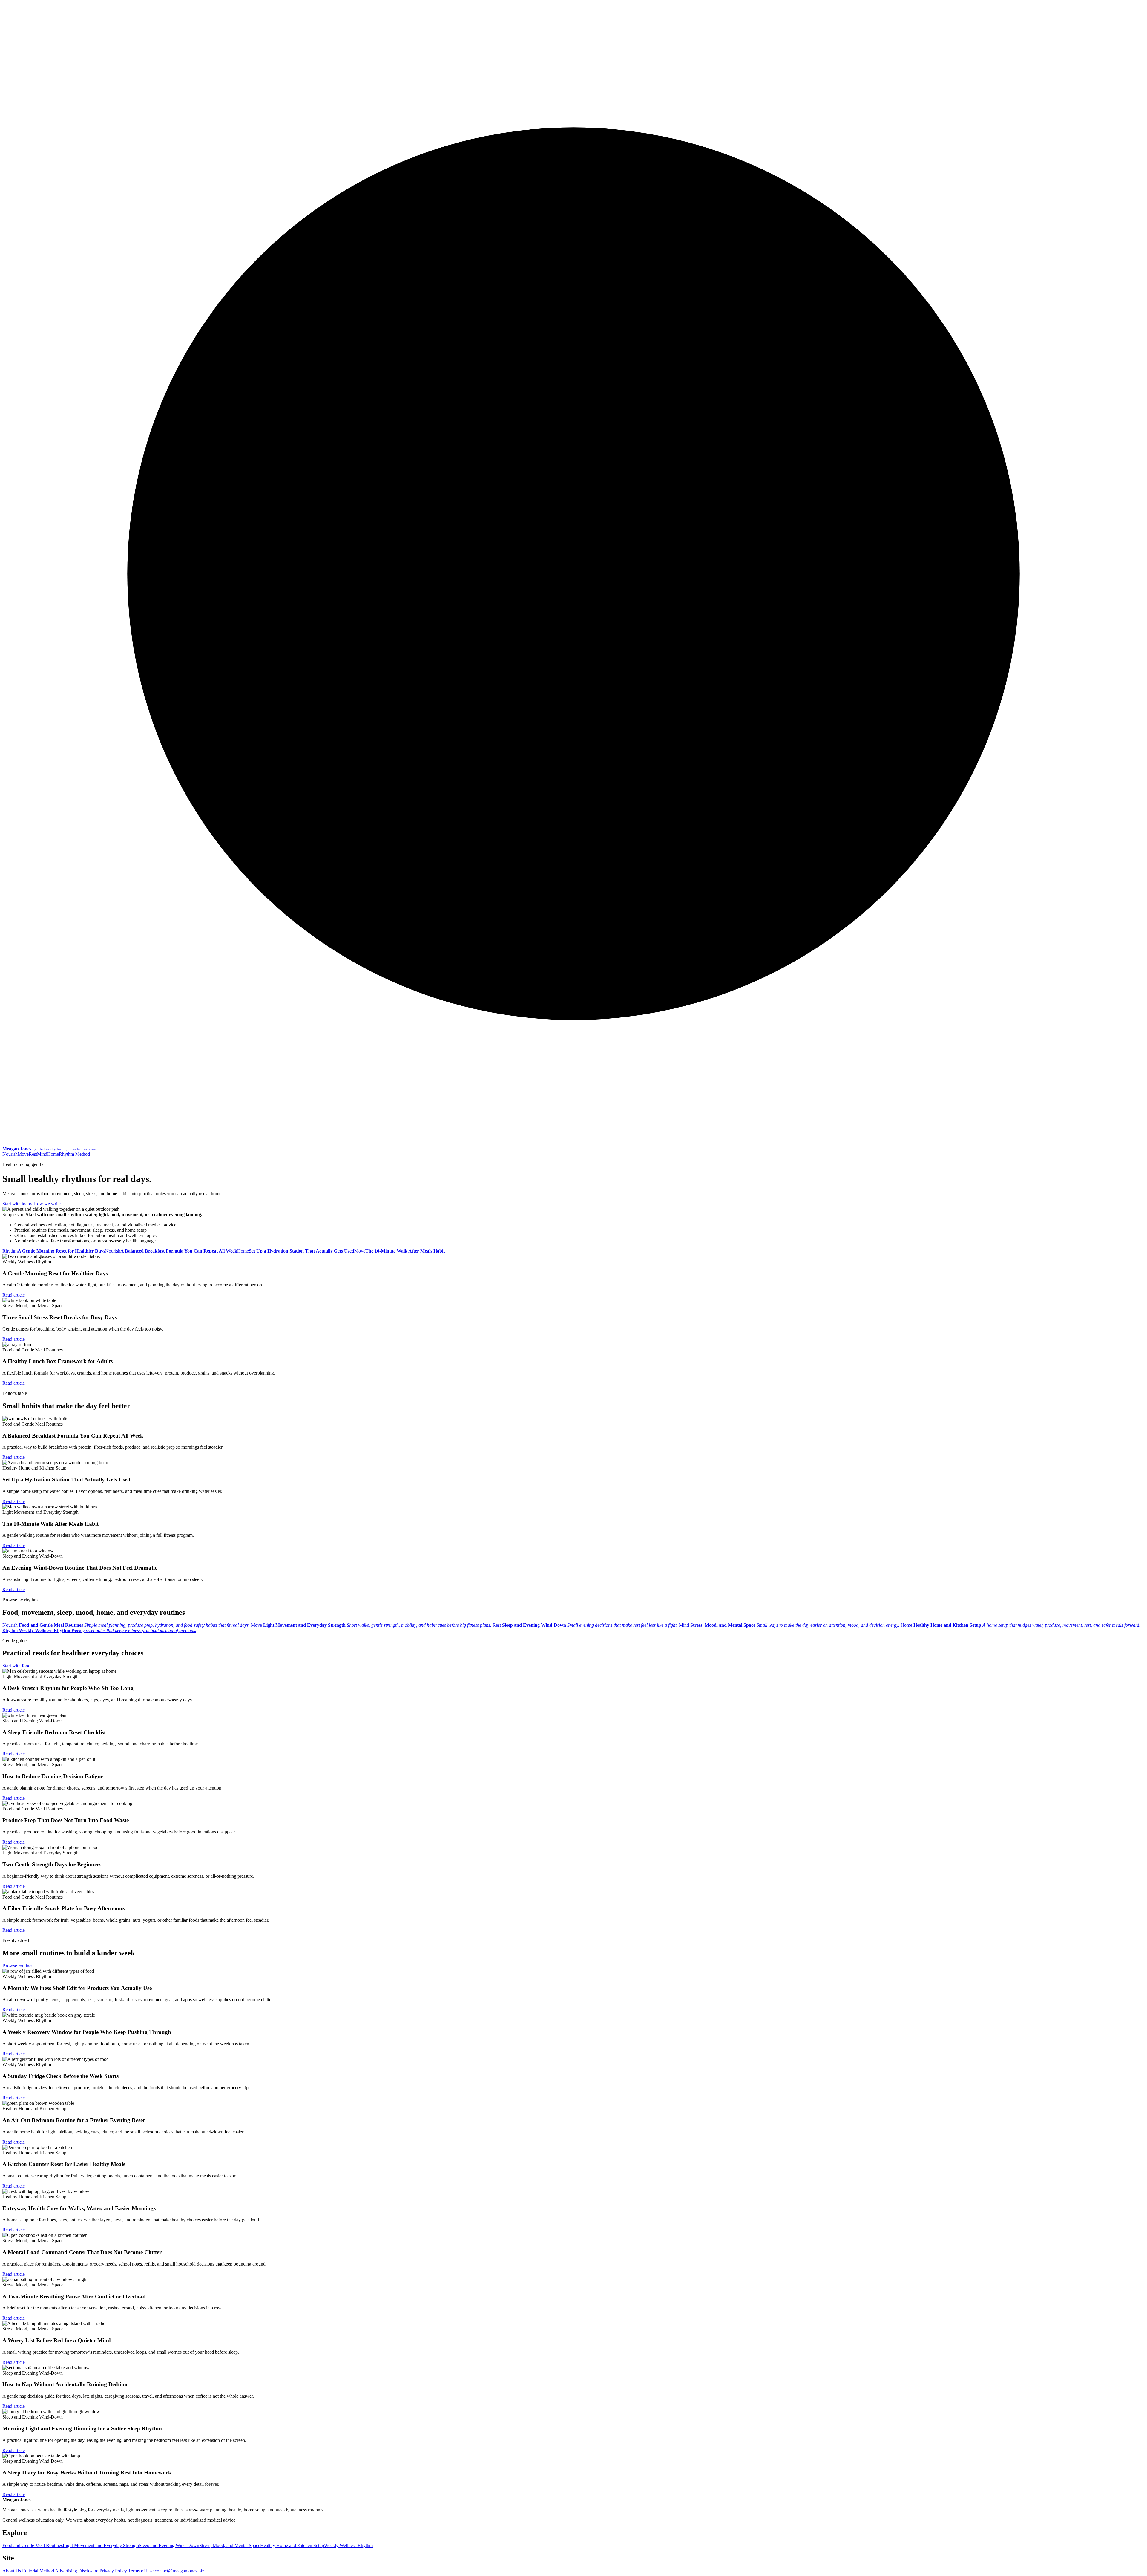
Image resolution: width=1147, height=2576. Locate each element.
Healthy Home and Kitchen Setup (292, 2545)
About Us (12, 2571)
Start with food (16, 1666)
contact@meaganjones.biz (179, 2571)
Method (83, 1154)
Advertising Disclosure (77, 2571)
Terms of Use (141, 2571)
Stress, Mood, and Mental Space (230, 2545)
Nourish (10, 1154)
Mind (42, 1154)
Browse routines (18, 1966)
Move (23, 1154)
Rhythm (66, 1154)
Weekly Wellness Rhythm (348, 2545)
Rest (33, 1154)
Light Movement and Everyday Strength (101, 2545)
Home (53, 1154)
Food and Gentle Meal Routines (33, 2545)
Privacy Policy (113, 2571)
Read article (14, 1295)
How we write (47, 1204)
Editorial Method (38, 2571)
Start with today (17, 1204)
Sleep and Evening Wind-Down (169, 2545)
